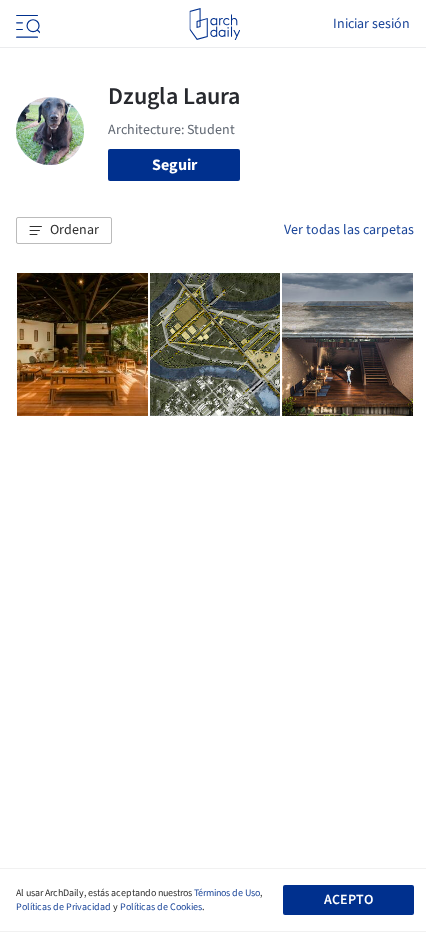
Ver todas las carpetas (349, 230)
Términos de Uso (227, 893)
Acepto (348, 900)
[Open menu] (26, 24)
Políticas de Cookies (161, 907)
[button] (64, 231)
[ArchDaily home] (214, 24)
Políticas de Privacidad (63, 907)
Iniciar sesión (371, 24)
